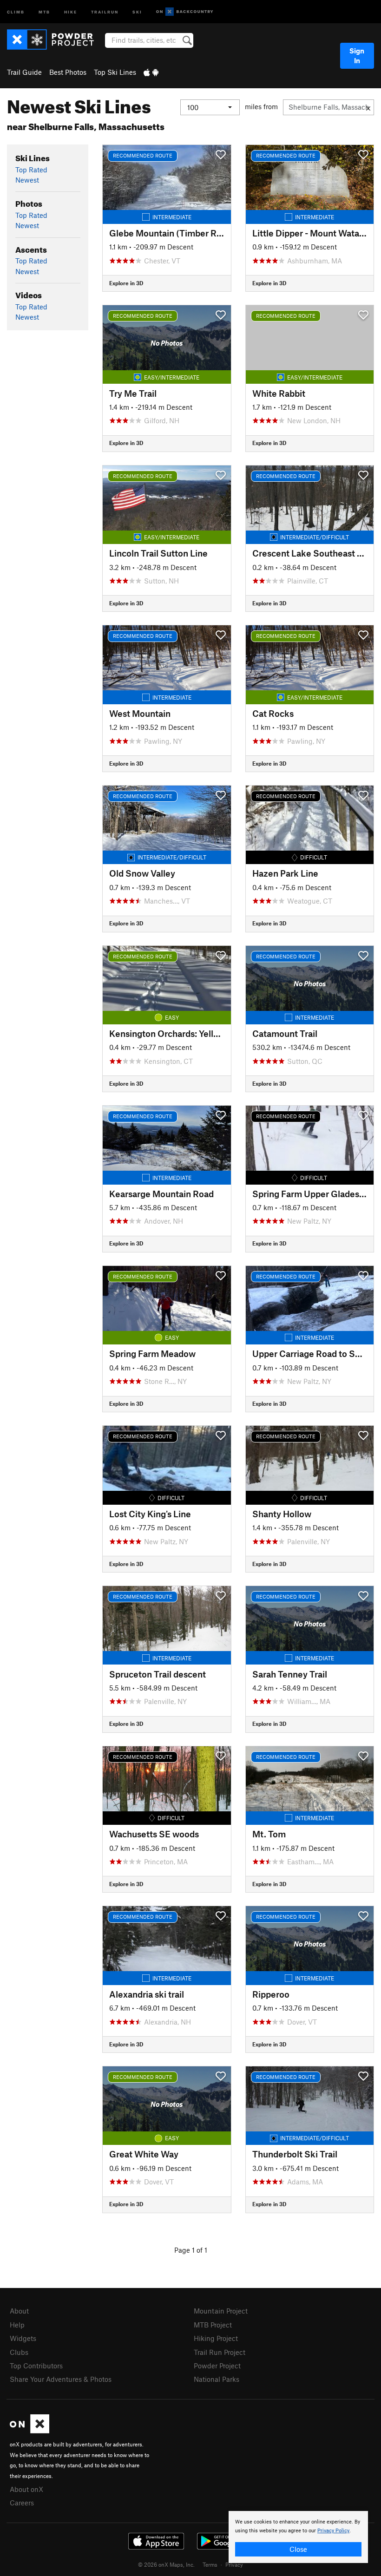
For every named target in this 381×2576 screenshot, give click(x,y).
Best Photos (68, 72)
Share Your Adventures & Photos (61, 2379)
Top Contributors (36, 2366)
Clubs (19, 2352)
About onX (26, 2489)
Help (17, 2325)
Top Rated (31, 170)
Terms (210, 2564)
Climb (16, 11)
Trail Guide (24, 72)
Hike (71, 11)
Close (298, 2549)
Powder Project (217, 2366)
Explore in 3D (126, 283)
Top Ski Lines (115, 72)
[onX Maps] (30, 2431)
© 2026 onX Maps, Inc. (166, 2564)
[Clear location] (368, 107)
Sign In (357, 56)
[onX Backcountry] (185, 12)
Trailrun (105, 11)
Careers (22, 2503)
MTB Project (213, 2325)
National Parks (217, 2379)
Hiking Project (216, 2338)
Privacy (234, 2564)
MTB (44, 11)
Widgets (23, 2338)
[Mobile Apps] (151, 72)
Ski (137, 11)
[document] (298, 2537)
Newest (27, 180)
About (19, 2311)
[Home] (55, 39)
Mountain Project (221, 2311)
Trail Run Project (220, 2352)
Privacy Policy (333, 2531)
